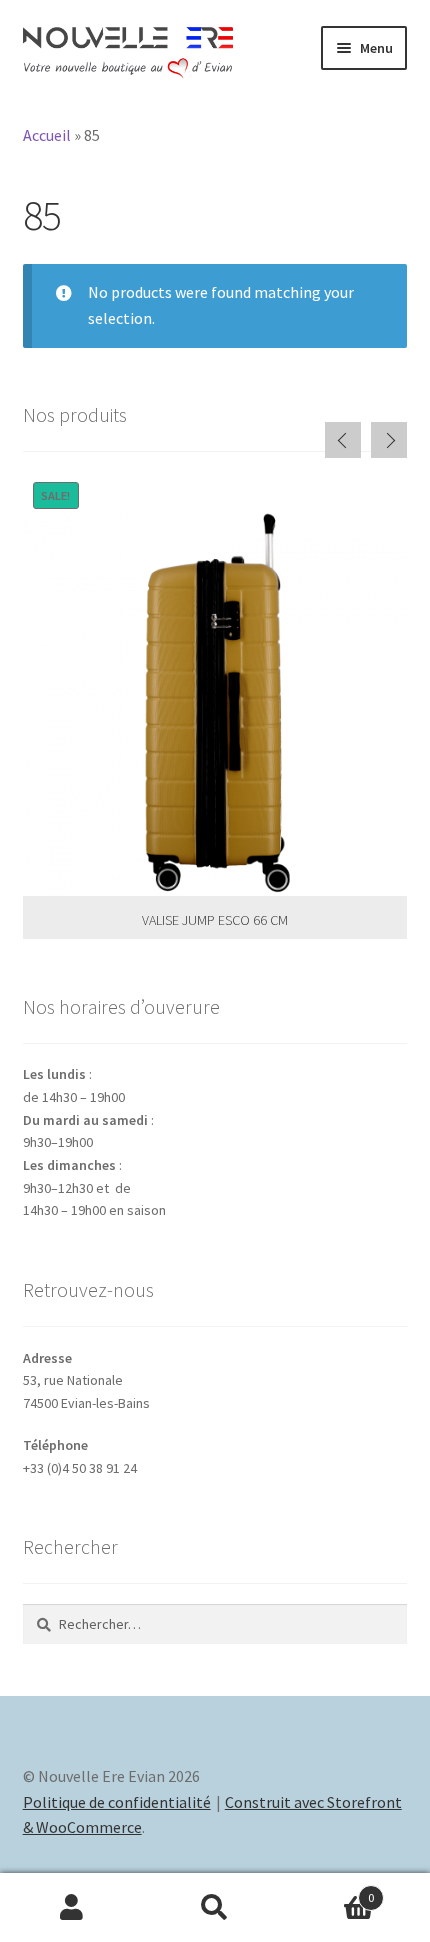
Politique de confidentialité (117, 1802)
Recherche (214, 1908)
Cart (331, 1890)
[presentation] (343, 440)
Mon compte (71, 1908)
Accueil (47, 135)
